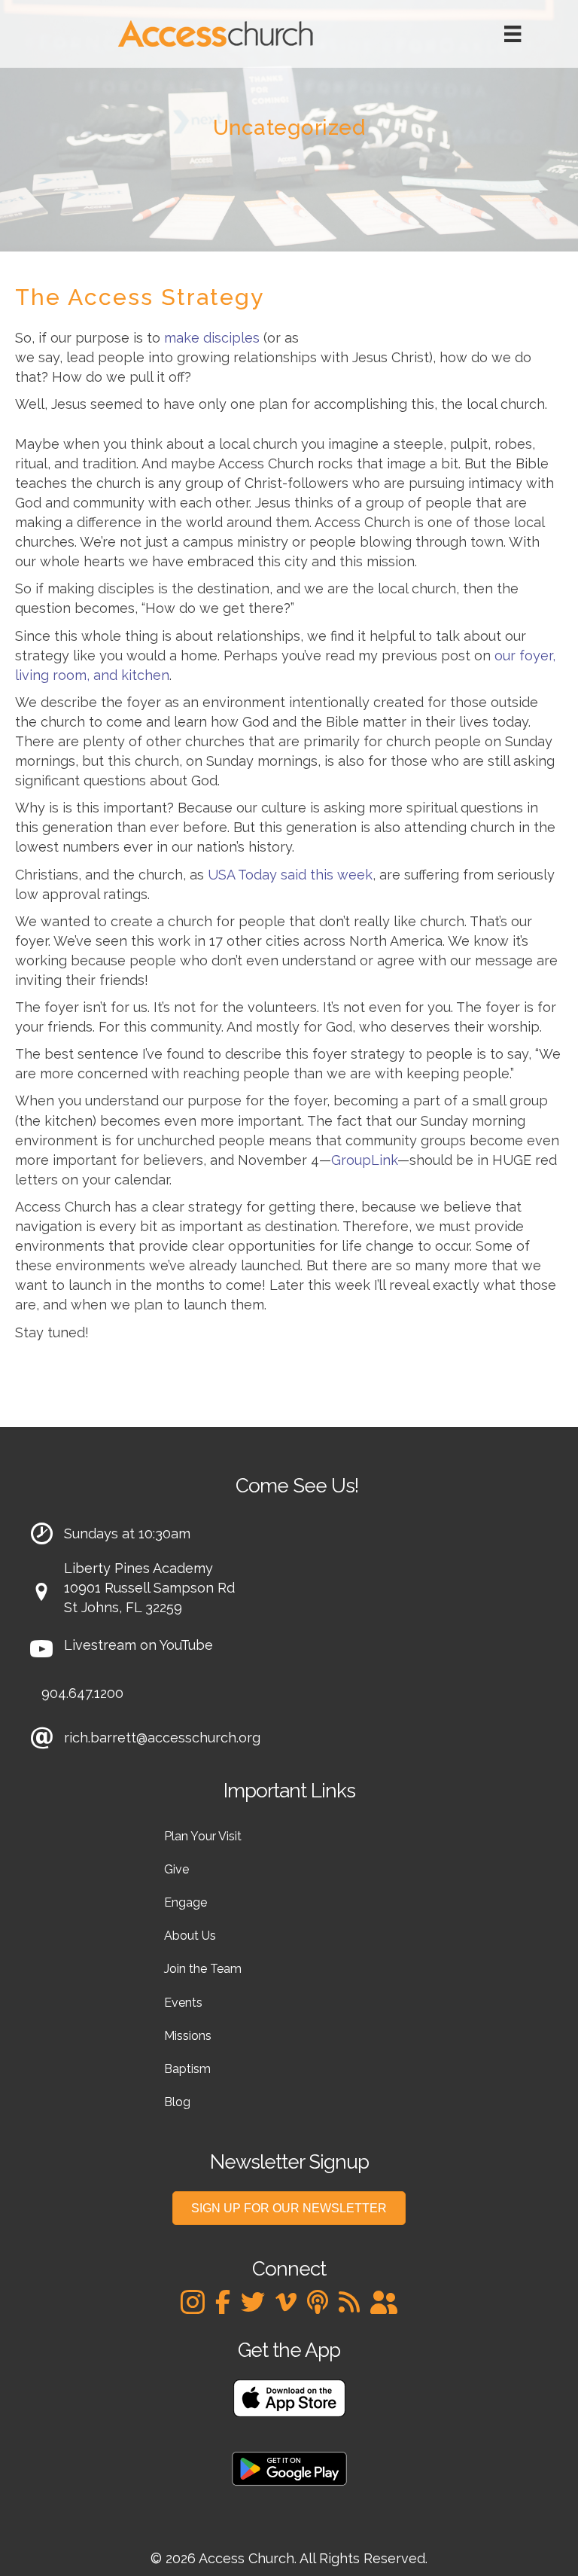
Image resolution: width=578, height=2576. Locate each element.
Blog (177, 2102)
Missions (188, 2036)
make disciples (212, 338)
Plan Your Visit (203, 1836)
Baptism (187, 2069)
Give (176, 1869)
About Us (190, 1936)
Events (183, 2003)
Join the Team (203, 1969)
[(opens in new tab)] (289, 2397)
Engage (186, 1902)
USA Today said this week (290, 875)
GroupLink (364, 1160)
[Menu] (513, 34)
